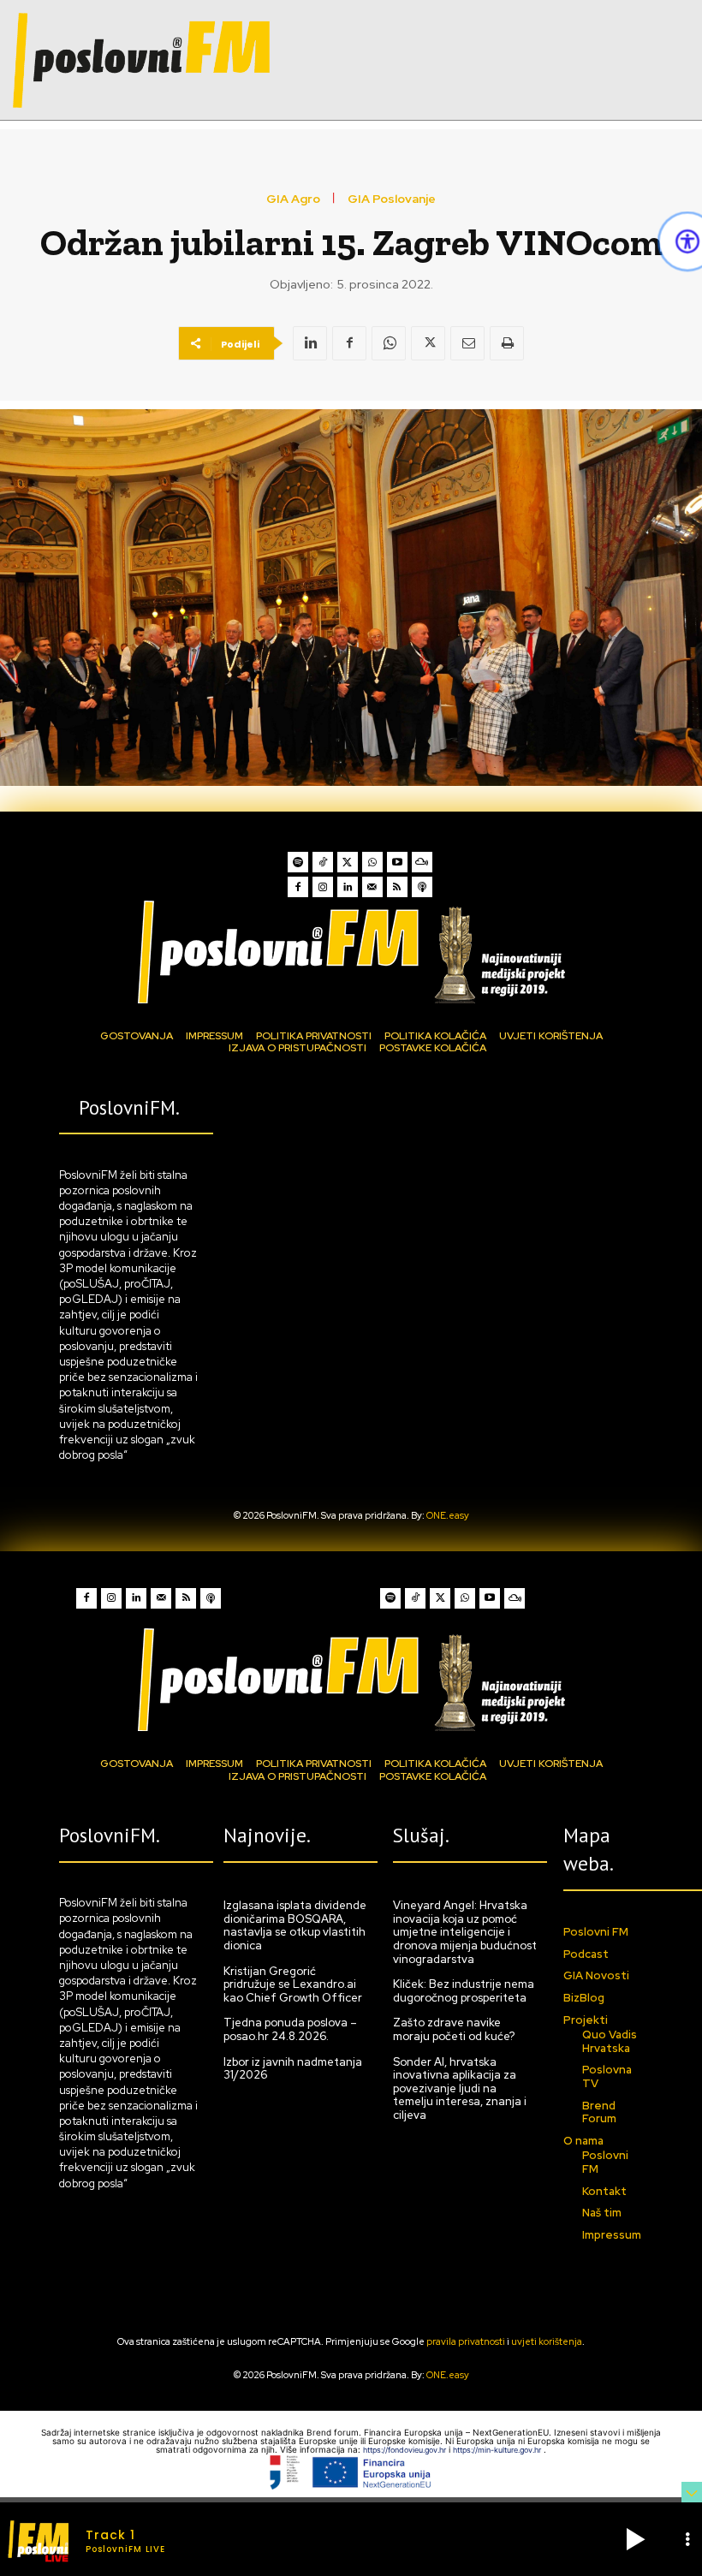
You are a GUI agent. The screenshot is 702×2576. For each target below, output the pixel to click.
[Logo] (351, 952)
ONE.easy (448, 1515)
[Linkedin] (310, 343)
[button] (635, 2539)
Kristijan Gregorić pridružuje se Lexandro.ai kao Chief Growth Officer (293, 1984)
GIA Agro (293, 199)
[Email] (467, 343)
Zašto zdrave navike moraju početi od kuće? (454, 2029)
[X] (428, 343)
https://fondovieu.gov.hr (406, 2450)
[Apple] (422, 887)
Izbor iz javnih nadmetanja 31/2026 (293, 2069)
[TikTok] (323, 862)
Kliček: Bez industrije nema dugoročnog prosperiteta (464, 1991)
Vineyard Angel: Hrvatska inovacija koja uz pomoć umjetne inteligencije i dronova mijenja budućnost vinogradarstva (465, 1932)
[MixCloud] (422, 862)
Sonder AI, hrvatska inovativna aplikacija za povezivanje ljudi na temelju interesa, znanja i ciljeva (460, 2088)
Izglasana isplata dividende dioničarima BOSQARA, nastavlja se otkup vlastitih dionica (295, 1925)
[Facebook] (349, 343)
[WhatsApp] (389, 343)
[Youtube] (397, 862)
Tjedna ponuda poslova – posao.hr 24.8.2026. (290, 2029)
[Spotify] (298, 862)
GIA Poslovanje (392, 199)
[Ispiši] (507, 343)
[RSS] (397, 887)
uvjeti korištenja (547, 2341)
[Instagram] (323, 887)
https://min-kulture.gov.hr (498, 2450)
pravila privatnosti (466, 2341)
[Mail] (372, 887)
